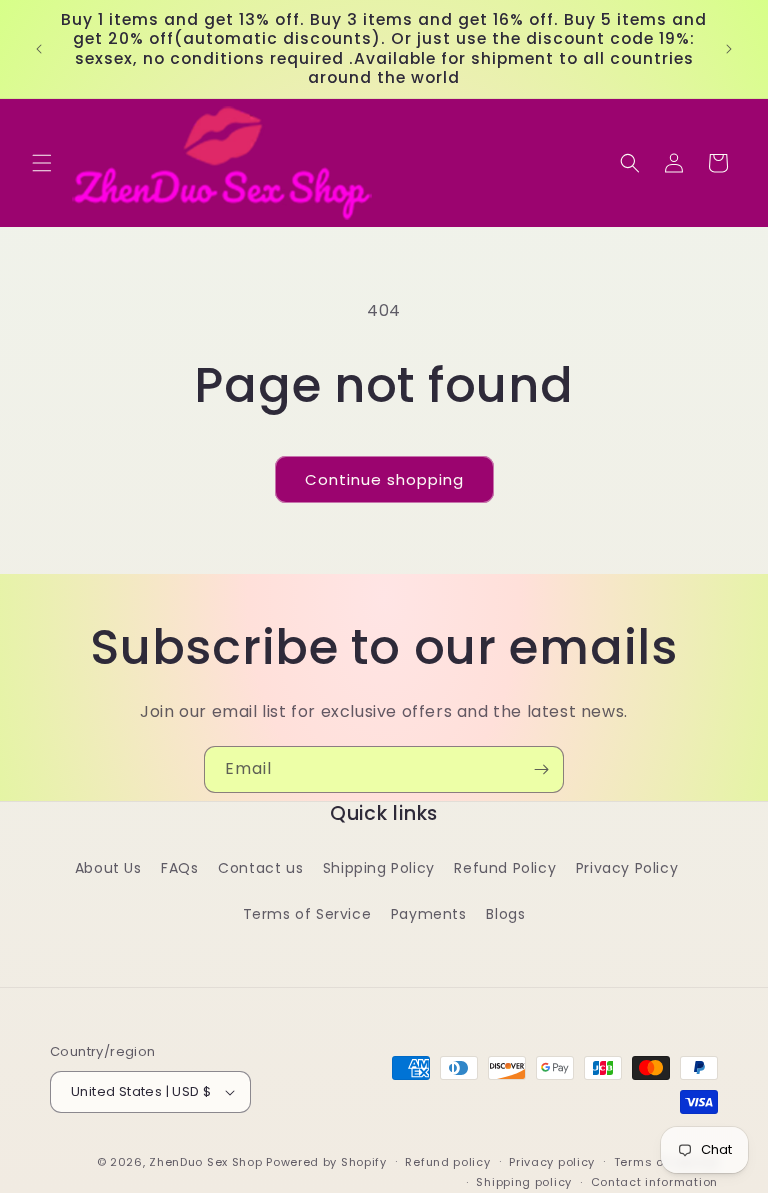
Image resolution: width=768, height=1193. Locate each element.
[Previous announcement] (39, 49)
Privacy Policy (627, 868)
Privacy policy (552, 1162)
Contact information (654, 1182)
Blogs (505, 914)
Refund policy (447, 1162)
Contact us (260, 868)
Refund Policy (505, 868)
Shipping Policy (379, 868)
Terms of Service (307, 914)
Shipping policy (524, 1182)
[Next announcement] (729, 49)
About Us (108, 868)
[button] (42, 163)
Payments (429, 914)
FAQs (179, 868)
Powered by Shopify (326, 1162)
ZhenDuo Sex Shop (205, 1162)
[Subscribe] (541, 769)
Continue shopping (384, 479)
